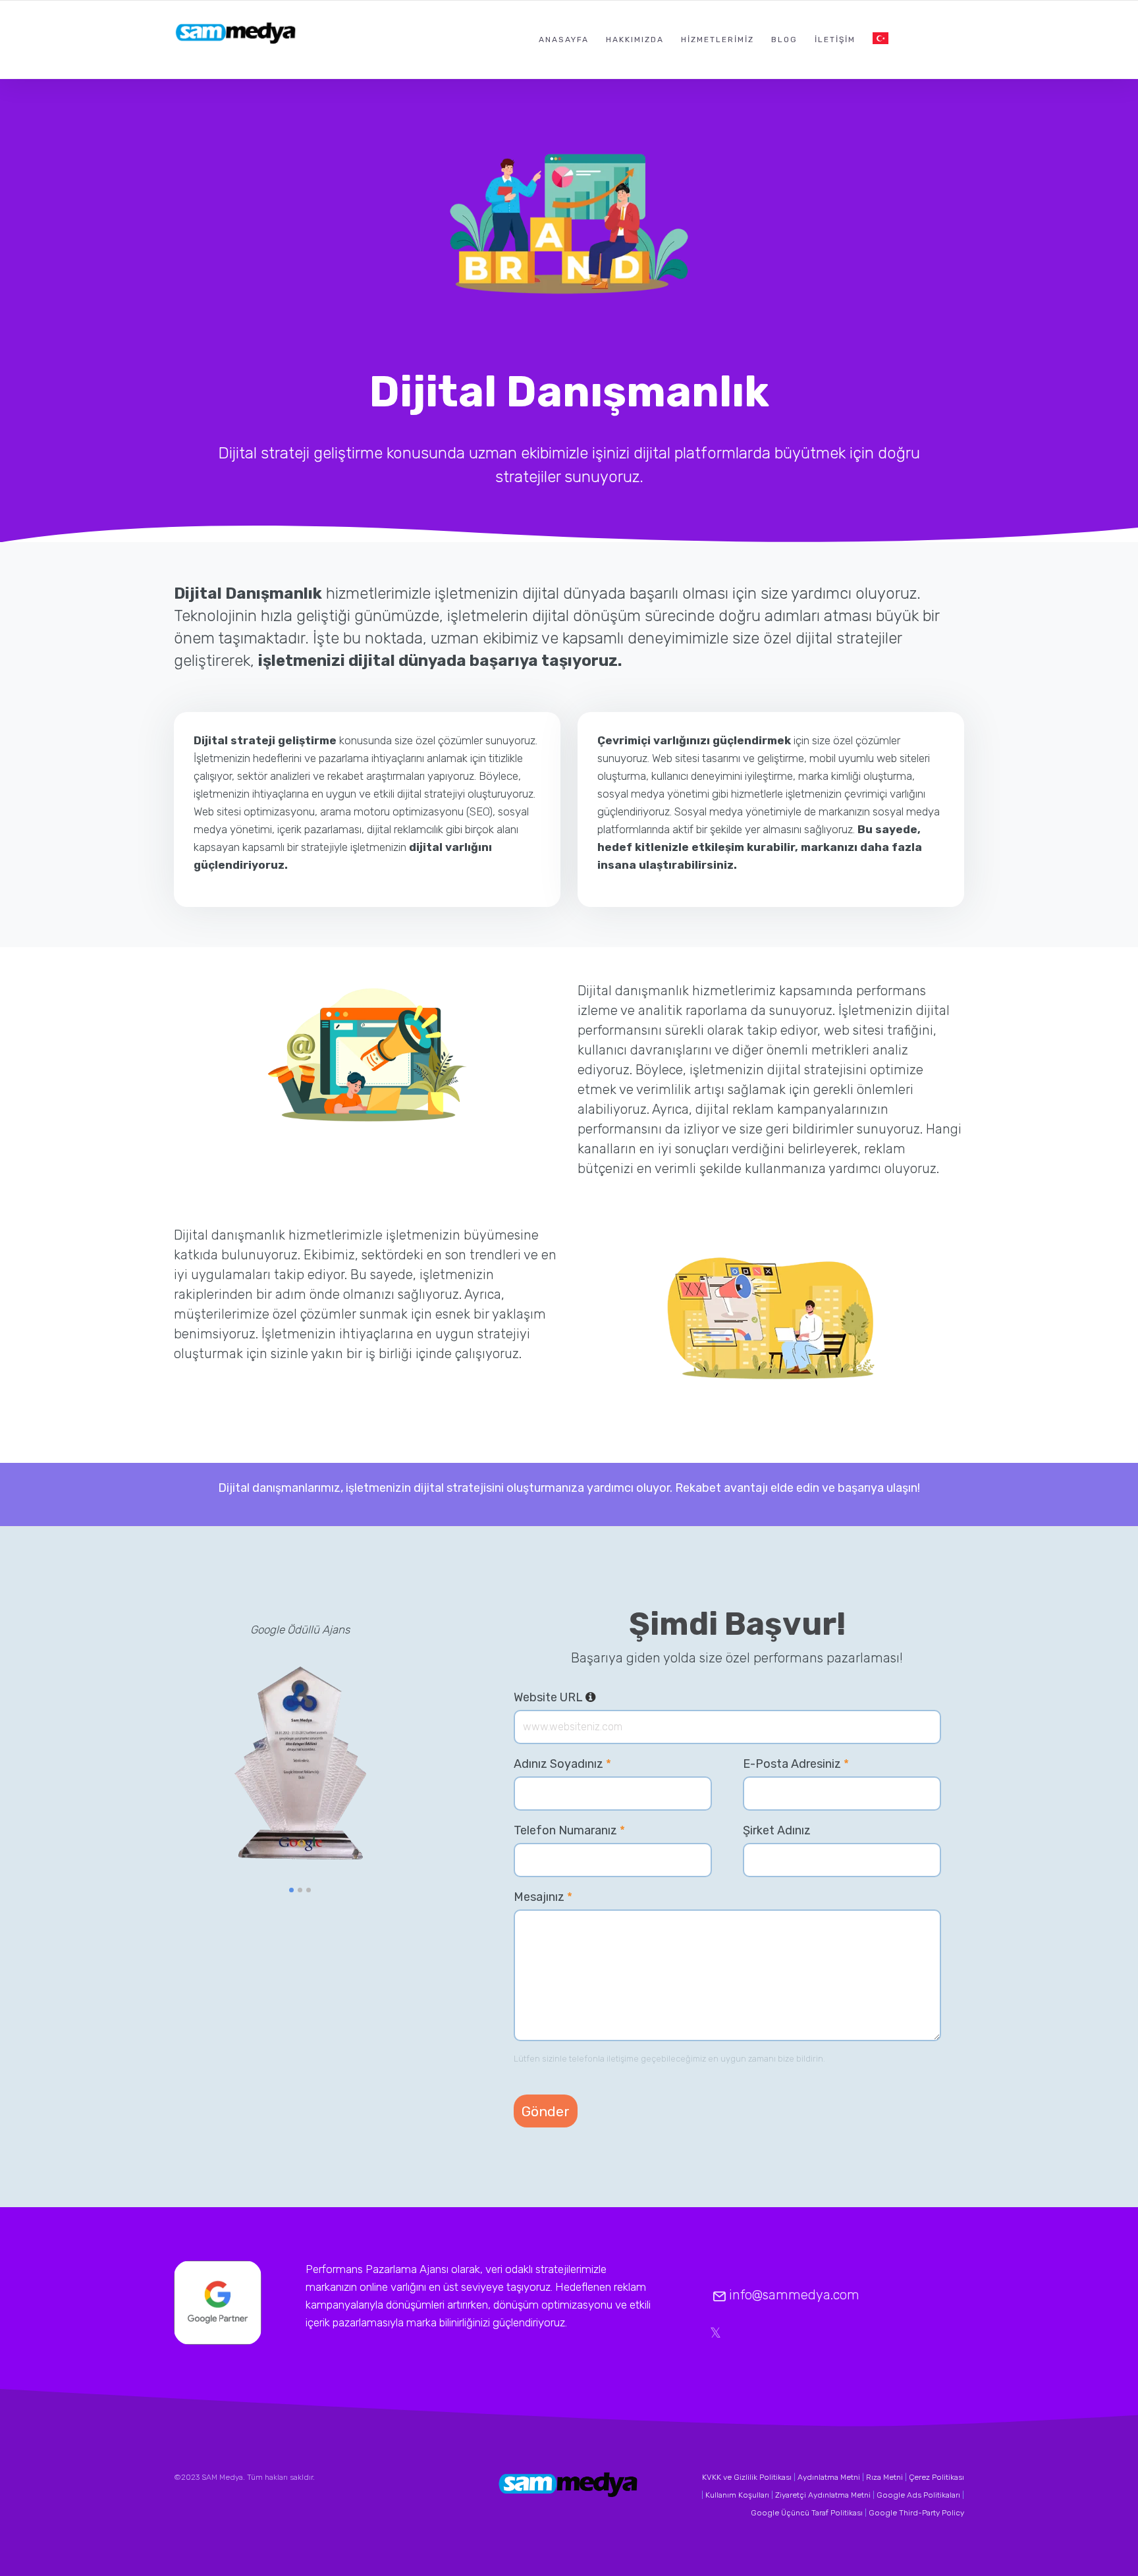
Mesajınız (543, 1897)
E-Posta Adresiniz (796, 1764)
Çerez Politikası (936, 2477)
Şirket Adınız (777, 1830)
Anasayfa (564, 40)
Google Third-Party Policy (916, 2513)
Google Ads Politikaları (918, 2495)
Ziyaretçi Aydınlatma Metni (823, 2495)
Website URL (555, 1697)
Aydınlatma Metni (829, 2477)
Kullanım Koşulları (737, 2495)
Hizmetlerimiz (718, 40)
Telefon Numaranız (569, 1830)
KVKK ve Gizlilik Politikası (747, 2477)
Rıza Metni (884, 2477)
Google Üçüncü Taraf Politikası (807, 2513)
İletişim (835, 40)
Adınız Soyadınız (562, 1764)
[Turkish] (881, 39)
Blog (784, 40)
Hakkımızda (635, 40)
